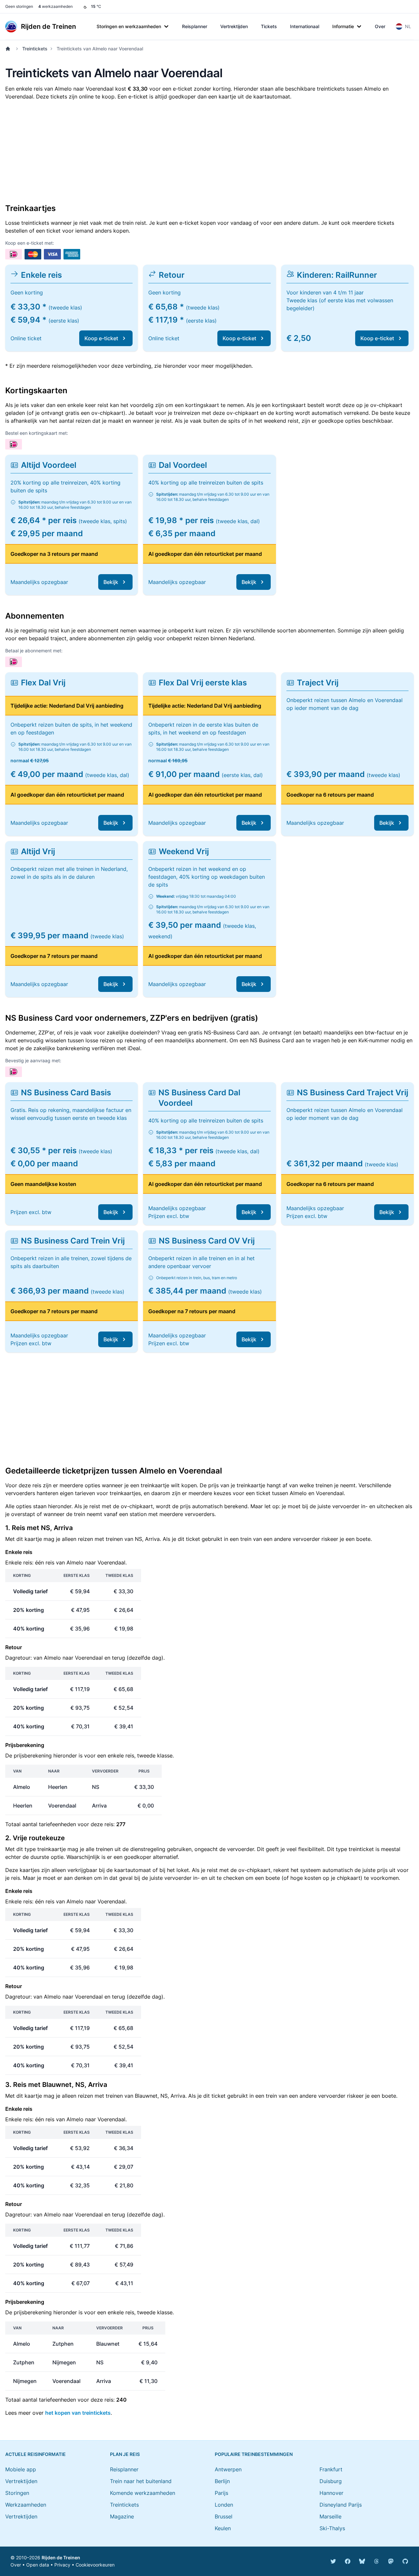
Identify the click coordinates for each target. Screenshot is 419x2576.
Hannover (331, 2493)
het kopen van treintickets (78, 2413)
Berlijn (222, 2481)
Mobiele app (21, 2469)
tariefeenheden (57, 1824)
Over (380, 26)
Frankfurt (331, 2469)
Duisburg (331, 2481)
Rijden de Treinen (61, 2558)
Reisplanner (195, 26)
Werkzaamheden (26, 2505)
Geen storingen (19, 6)
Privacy (62, 2565)
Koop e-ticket (101, 338)
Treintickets (35, 49)
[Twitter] (333, 2561)
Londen (224, 2505)
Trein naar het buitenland (141, 2481)
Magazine (122, 2516)
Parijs (221, 2493)
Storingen (17, 2493)
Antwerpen (228, 2469)
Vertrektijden (234, 26)
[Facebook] (348, 2561)
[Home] (9, 49)
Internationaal (305, 26)
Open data (38, 2565)
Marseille (330, 2516)
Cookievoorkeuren (95, 2565)
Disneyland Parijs (341, 2505)
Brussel (224, 2516)
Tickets (269, 26)
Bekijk (111, 582)
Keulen (223, 2528)
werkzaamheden (55, 6)
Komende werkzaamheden (143, 2493)
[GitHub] (405, 2561)
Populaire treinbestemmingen (254, 2454)
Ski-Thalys (332, 2528)
